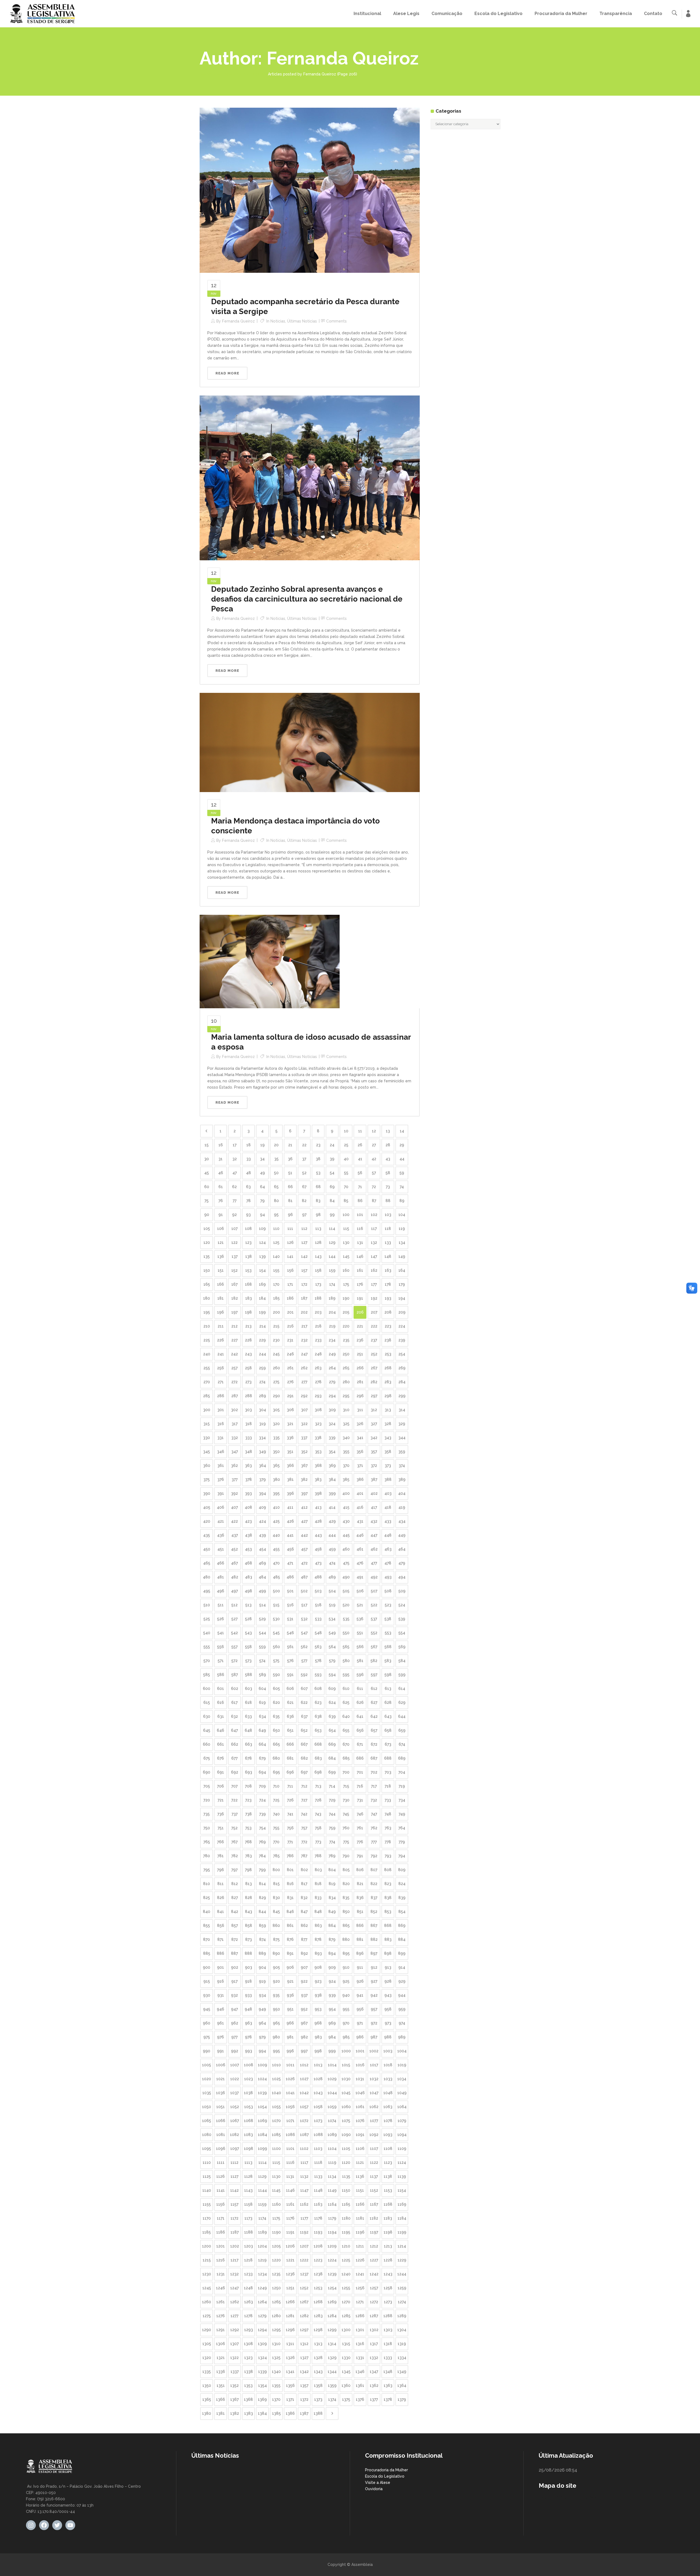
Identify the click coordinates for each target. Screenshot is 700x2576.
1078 (388, 2121)
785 (276, 1856)
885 (207, 1953)
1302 (374, 2330)
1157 (234, 2204)
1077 (374, 2121)
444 (332, 1535)
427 (304, 1521)
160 (346, 1270)
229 (262, 1340)
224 (402, 1326)
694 (262, 1772)
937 (304, 1995)
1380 (207, 2413)
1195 (346, 2232)
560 (276, 1647)
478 (388, 1563)
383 (318, 1479)
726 (290, 1800)
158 (318, 1270)
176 (360, 1284)
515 (276, 1605)
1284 (332, 2316)
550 (346, 1633)
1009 (262, 2065)
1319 (402, 2344)
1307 (234, 2344)
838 (388, 1898)
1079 (402, 2121)
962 (235, 2023)
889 (262, 1953)
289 (262, 1396)
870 (207, 1939)
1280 (276, 2316)
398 (318, 1493)
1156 (221, 2204)
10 (346, 1131)
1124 (402, 2162)
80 (276, 1201)
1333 (388, 2358)
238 (388, 1340)
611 (360, 1689)
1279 (262, 2316)
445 (346, 1535)
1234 (262, 2274)
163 (388, 1270)
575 (276, 1661)
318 (249, 1424)
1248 (248, 2288)
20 (276, 1145)
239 (402, 1340)
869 (402, 1926)
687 (374, 1758)
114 (332, 1229)
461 (360, 1549)
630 (207, 1716)
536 (360, 1619)
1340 (276, 2372)
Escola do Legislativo (385, 2476)
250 (346, 1354)
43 (388, 1159)
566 (360, 1647)
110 (276, 1229)
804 (332, 1870)
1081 (221, 2135)
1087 (304, 2135)
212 (234, 1326)
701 (360, 1772)
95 (276, 1215)
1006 (221, 2065)
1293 (249, 2330)
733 (388, 1800)
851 (360, 1912)
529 (262, 1619)
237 (374, 1340)
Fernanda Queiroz (238, 321)
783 (249, 1856)
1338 (249, 2372)
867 (374, 1926)
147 (374, 1256)
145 (346, 1256)
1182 (374, 2218)
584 (402, 1661)
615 (207, 1702)
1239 (332, 2274)
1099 (262, 2149)
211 (221, 1326)
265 (346, 1368)
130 (346, 1242)
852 (374, 1912)
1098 (249, 2149)
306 (290, 1410)
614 (402, 1689)
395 (276, 1493)
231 (290, 1340)
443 (318, 1535)
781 (221, 1856)
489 (332, 1577)
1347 (374, 2372)
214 (262, 1326)
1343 (318, 2372)
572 (234, 1661)
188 (318, 1298)
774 (332, 1842)
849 (332, 1912)
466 (221, 1563)
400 (346, 1493)
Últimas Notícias (302, 321)
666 (290, 1744)
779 (402, 1842)
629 (402, 1702)
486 (290, 1577)
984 (332, 2037)
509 (402, 1591)
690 (207, 1772)
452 (234, 1549)
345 (207, 1452)
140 (276, 1256)
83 (318, 1201)
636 (290, 1716)
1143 (248, 2190)
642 (374, 1716)
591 (290, 1675)
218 (318, 1326)
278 (318, 1382)
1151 (360, 2190)
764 (402, 1828)
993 (249, 2051)
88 (388, 1201)
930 (207, 1995)
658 (388, 1730)
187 (304, 1298)
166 (221, 1284)
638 (318, 1716)
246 (290, 1354)
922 (304, 1981)
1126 (221, 2176)
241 (221, 1354)
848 (318, 1912)
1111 (221, 2162)
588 (249, 1675)
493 (388, 1577)
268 (388, 1368)
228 (248, 1340)
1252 (304, 2288)
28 (388, 1145)
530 (276, 1619)
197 (234, 1312)
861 (290, 1926)
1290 (207, 2330)
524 (402, 1605)
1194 (332, 2232)
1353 (248, 2385)
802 (304, 1870)
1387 (304, 2413)
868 (388, 1926)
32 (235, 1159)
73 (388, 1187)
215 (276, 1326)
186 (290, 1298)
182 (235, 1298)
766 (221, 1842)
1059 (332, 2107)
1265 (276, 2302)
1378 (388, 2399)
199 (262, 1312)
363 (248, 1466)
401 (360, 1493)
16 (221, 1145)
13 (388, 1131)
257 (234, 1368)
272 (234, 1382)
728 (318, 1800)
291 (290, 1396)
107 (234, 1229)
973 (388, 2023)
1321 (221, 2358)
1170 (207, 2218)
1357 (304, 2385)
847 (304, 1912)
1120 (346, 2162)
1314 (332, 2344)
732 (374, 1800)
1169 (402, 2204)
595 (346, 1675)
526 (221, 1619)
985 (346, 2037)
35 (276, 1159)
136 (221, 1256)
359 (402, 1452)
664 (262, 1744)
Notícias (278, 321)
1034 (402, 2079)
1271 (360, 2302)
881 (360, 1939)
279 (332, 1382)
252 (374, 1354)
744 (332, 1814)
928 (388, 1981)
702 (374, 1772)
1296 (290, 2330)
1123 (388, 2162)
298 (388, 1396)
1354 (262, 2385)
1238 (318, 2274)
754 (262, 1828)
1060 (346, 2107)
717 (374, 1786)
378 (249, 1479)
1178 (318, 2218)
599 (402, 1675)
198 (248, 1312)
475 (346, 1563)
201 (290, 1312)
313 (388, 1410)
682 (304, 1758)
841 (221, 1912)
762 (374, 1828)
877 (304, 1939)
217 (304, 1326)
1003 (388, 2051)
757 (304, 1828)
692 (235, 1772)
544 (262, 1633)
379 (262, 1479)
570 (207, 1661)
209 (402, 1312)
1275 (207, 2316)
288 (249, 1396)
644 (402, 1716)
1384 (262, 2413)
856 (221, 1926)
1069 (262, 2121)
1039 (262, 2093)
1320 (207, 2358)
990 (207, 2051)
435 (207, 1535)
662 (235, 1744)
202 (304, 1312)
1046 (360, 2093)
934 (262, 1995)
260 (276, 1368)
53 (318, 1173)
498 (248, 1591)
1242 (374, 2274)
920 (276, 1981)
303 (248, 1410)
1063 (388, 2107)
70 (346, 1187)
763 (388, 1828)
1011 (290, 2065)
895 (346, 1953)
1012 (304, 2065)
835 (346, 1898)
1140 (207, 2190)
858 (249, 1926)
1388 (318, 2413)
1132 (304, 2176)
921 (290, 1981)
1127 (234, 2176)
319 (262, 1424)
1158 (248, 2204)
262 (304, 1368)
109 (262, 1229)
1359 (332, 2385)
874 (262, 1939)
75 (207, 1201)
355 (346, 1452)
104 (402, 1215)
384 (332, 1479)
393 (248, 1493)
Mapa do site (558, 2486)
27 (374, 1145)
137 (235, 1256)
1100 (276, 2149)
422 (234, 1521)
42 (374, 1159)
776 (360, 1842)
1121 (360, 2162)
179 (402, 1284)
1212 (374, 2246)
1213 (388, 2246)
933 (248, 1995)
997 (304, 2051)
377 (235, 1479)
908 (318, 1967)
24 (332, 1145)
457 (304, 1549)
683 (318, 1758)
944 (402, 1995)
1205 (276, 2246)
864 (332, 1926)
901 (221, 1967)
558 (248, 1647)
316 (221, 1424)
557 (234, 1647)
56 (360, 1173)
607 (304, 1689)
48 (249, 1173)
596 (360, 1675)
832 (304, 1898)
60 (207, 1187)
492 (374, 1577)
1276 (221, 2316)
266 (360, 1368)
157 (304, 1270)
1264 (262, 2302)
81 (290, 1201)
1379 (402, 2399)
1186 (221, 2232)
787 (304, 1856)
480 (207, 1577)
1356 (290, 2385)
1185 (207, 2232)
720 (207, 1800)
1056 (290, 2107)
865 (346, 1926)
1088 (318, 2135)
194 (402, 1298)
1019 (402, 2065)
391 (221, 1493)
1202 (235, 2246)
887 (234, 1953)
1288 (388, 2316)
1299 (332, 2330)
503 (318, 1591)
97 (304, 1215)
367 (304, 1466)
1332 (374, 2358)
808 (388, 1870)
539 (402, 1619)
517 (304, 1605)
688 (388, 1758)
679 (262, 1758)
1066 (221, 2121)
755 (276, 1828)
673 (388, 1744)
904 (262, 1967)
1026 (290, 2079)
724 (262, 1800)
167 (234, 1284)
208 (388, 1312)
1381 (221, 2413)
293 (318, 1396)
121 (221, 1242)
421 (221, 1521)
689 (402, 1758)
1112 (234, 2162)
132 (374, 1242)
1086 (290, 2135)
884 (402, 1939)
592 (304, 1675)
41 (360, 1159)
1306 (221, 2344)
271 (221, 1382)
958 (388, 2009)
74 (402, 1187)
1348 (388, 2372)
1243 (388, 2274)
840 (207, 1912)
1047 (374, 2093)
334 (262, 1438)
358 (388, 1452)
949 (262, 2009)
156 (290, 1270)
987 (374, 2037)
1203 (249, 2246)
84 (332, 1201)
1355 (276, 2385)
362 (234, 1466)
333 (249, 1438)
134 (402, 1242)
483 (249, 1577)
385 (346, 1479)
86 (360, 1201)
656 (360, 1730)
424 (262, 1521)
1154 (402, 2190)
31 (221, 1159)
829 (262, 1898)
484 (262, 1577)
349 (262, 1452)
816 (290, 1884)
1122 (374, 2162)
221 (360, 1326)
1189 (262, 2232)
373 (388, 1466)
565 (346, 1647)
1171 (221, 2218)
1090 (346, 2135)
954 (332, 2009)
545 (276, 1633)
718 (388, 1786)
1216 (221, 2260)
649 (262, 1730)
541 (221, 1633)
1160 (276, 2204)
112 (304, 1229)
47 (235, 1173)
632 (234, 1716)
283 (388, 1382)
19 (262, 1145)
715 (346, 1786)
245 (276, 1354)
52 (304, 1173)
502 (304, 1591)
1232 (234, 2274)
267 (374, 1368)
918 (248, 1981)
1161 (290, 2204)
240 (207, 1354)
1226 (360, 2260)
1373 (318, 2399)
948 (248, 2009)
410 (276, 1507)
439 (262, 1535)
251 (360, 1354)
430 (346, 1521)
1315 (346, 2344)
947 (234, 2009)
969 (332, 2023)
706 (221, 1786)
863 (318, 1926)
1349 (402, 2372)
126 (290, 1242)
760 (346, 1828)
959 (402, 2009)
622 (304, 1702)
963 (249, 2023)
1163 (318, 2204)
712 (304, 1786)
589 (262, 1675)
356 (360, 1452)
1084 (262, 2135)
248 (318, 1354)
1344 (332, 2372)
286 (221, 1396)
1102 (304, 2149)
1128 (248, 2176)
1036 (221, 2093)
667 (304, 1744)
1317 (374, 2344)
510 (207, 1605)
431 (360, 1521)
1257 (374, 2288)
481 (221, 1577)
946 (221, 2009)
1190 (276, 2232)
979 (262, 2037)
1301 (360, 2330)
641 (360, 1716)
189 (332, 1298)
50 (276, 1173)
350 (276, 1452)
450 (207, 1549)
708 (248, 1786)
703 (388, 1772)
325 (346, 1424)
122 (234, 1242)
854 (402, 1912)
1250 (276, 2288)
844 (262, 1912)
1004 (402, 2051)
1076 (360, 2121)
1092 (374, 2135)
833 (318, 1898)
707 (234, 1786)
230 (276, 1340)
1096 (221, 2149)
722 (234, 1800)
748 (388, 1814)
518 (318, 1605)
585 (207, 1675)
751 (221, 1828)
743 (318, 1814)
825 (207, 1898)
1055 (276, 2107)
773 (318, 1842)
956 (360, 2009)
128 (318, 1242)
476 (360, 1563)
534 (332, 1619)
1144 (262, 2190)
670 (346, 1744)
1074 (332, 2121)
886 (221, 1953)
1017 (374, 2065)
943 (388, 1995)
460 (346, 1549)
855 (207, 1926)
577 (304, 1661)
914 (402, 1967)
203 (318, 1312)
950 (276, 2009)
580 (346, 1661)
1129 (262, 2176)
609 (332, 1689)
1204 (262, 2246)
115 (346, 1229)
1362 (374, 2385)
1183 (388, 2218)
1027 (304, 2079)
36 (290, 1159)
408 (248, 1507)
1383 (249, 2413)
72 (374, 1187)
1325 (276, 2358)
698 (318, 1772)
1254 (332, 2288)
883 (388, 1939)
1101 (290, 2149)
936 (290, 1995)
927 (374, 1981)
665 (276, 1744)
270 (207, 1382)
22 (304, 1145)
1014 (332, 2065)
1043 (318, 2093)
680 (276, 1758)
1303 (388, 2330)
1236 (290, 2274)
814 (262, 1884)
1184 (402, 2218)
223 (388, 1326)
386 (360, 1479)
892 (304, 1953)
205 (346, 1312)
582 (374, 1661)
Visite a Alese (378, 2483)
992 (235, 2051)
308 (318, 1410)
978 (248, 2037)
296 (360, 1396)
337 (304, 1438)
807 (374, 1870)
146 (360, 1256)
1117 (304, 2162)
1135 (346, 2176)
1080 (207, 2135)
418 (388, 1507)
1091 (360, 2135)
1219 (262, 2260)
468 (248, 1563)
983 (318, 2037)
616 (221, 1702)
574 (262, 1661)
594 (332, 1675)
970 (346, 2023)
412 (304, 1507)
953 (318, 2009)
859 (262, 1926)
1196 (360, 2232)
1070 (276, 2121)
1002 (374, 2051)
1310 (276, 2344)
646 (221, 1730)
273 (248, 1382)
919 (262, 1981)
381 (290, 1479)
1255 (346, 2288)
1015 (346, 2065)
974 (402, 2023)
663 (249, 1744)
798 (248, 1870)
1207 (304, 2246)
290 (276, 1396)
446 (360, 1535)
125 (276, 1242)
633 (248, 1716)
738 (249, 1814)
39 (332, 1159)
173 (318, 1284)
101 (360, 1215)
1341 (290, 2372)
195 (207, 1312)
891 (290, 1953)
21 (290, 1145)
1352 (234, 2385)
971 (360, 2023)
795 (207, 1870)
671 (360, 1744)
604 (262, 1689)
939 (332, 1995)
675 (207, 1758)
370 (346, 1466)
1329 (332, 2358)
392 (234, 1493)
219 (332, 1326)
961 (221, 2023)
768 (248, 1842)
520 (346, 1605)
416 (360, 1507)
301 (221, 1410)
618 (248, 1702)
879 (332, 1939)
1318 (388, 2344)
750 (207, 1828)
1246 (221, 2288)
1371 (290, 2399)
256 (221, 1368)
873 (249, 1939)
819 (332, 1884)
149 (402, 1256)
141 (290, 1256)
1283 (318, 2316)
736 (221, 1814)
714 (332, 1786)
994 (262, 2051)
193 (388, 1298)
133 (388, 1242)
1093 (388, 2135)
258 (248, 1368)
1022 (235, 2079)
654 (332, 1730)
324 (332, 1424)
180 (207, 1298)
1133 (318, 2176)
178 (388, 1284)
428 (318, 1521)
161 (360, 1270)
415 (346, 1507)
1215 (207, 2260)
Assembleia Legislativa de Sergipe (232, 74)
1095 (207, 2149)
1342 (304, 2372)
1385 (276, 2413)
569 (402, 1647)
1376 (360, 2399)
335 (276, 1438)
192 (374, 1298)
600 (207, 1689)
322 (304, 1424)
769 (262, 1842)
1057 (304, 2107)
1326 (290, 2358)
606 (290, 1689)
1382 (235, 2413)
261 (290, 1368)
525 (207, 1619)
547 (304, 1633)
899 (402, 1953)
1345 (346, 2372)
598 (388, 1675)
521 (360, 1605)
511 (221, 1605)
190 (346, 1298)
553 (388, 1633)
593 (318, 1675)
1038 (248, 2093)
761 (360, 1828)
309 (332, 1410)
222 (374, 1326)
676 (221, 1758)
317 (235, 1424)
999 (332, 2051)
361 (221, 1466)
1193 (318, 2232)
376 (221, 1479)
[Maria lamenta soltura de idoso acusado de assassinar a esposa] (270, 961)
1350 (207, 2385)
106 (221, 1229)
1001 (360, 2051)
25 (346, 1145)
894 (332, 1953)
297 (374, 1396)
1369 (262, 2399)
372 (374, 1466)
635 (276, 1716)
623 (318, 1702)
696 (290, 1772)
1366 (221, 2399)
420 (207, 1521)
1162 (304, 2204)
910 (346, 1967)
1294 (262, 2330)
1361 (360, 2385)
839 (402, 1898)
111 (290, 1229)
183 (249, 1298)
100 (346, 1215)
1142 (234, 2190)
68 (318, 1187)
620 (276, 1702)
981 (290, 2037)
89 (402, 1201)
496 (221, 1591)
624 (332, 1702)
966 (290, 2023)
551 (360, 1633)
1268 (318, 2302)
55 (346, 1173)
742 (304, 1814)
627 (374, 1702)
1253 (318, 2288)
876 (290, 1939)
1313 (318, 2344)
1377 (374, 2399)
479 (402, 1563)
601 (221, 1689)
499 (262, 1591)
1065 (207, 2121)
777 (374, 1842)
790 (346, 1856)
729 (332, 1800)
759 (332, 1828)
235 (346, 1340)
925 (346, 1981)
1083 (248, 2135)
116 (360, 1229)
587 (235, 1675)
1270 (346, 2302)
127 (304, 1242)
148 (388, 1256)
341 (360, 1438)
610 (346, 1689)
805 (346, 1870)
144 (332, 1256)
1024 (262, 2079)
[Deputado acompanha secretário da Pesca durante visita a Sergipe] (310, 190)
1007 (235, 2065)
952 (304, 2009)
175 (346, 1284)
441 (290, 1535)
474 (332, 1563)
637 (304, 1716)
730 (346, 1800)
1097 (235, 2149)
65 (276, 1187)
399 (332, 1493)
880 (346, 1939)
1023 (249, 2079)
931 (221, 1995)
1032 (374, 2079)
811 (221, 1884)
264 (332, 1368)
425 (276, 1521)
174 (332, 1284)
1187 (235, 2232)
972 (374, 2023)
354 (332, 1452)
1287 (374, 2316)
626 (360, 1702)
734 (402, 1800)
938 (318, 1995)
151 (221, 1270)
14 (402, 1131)
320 (276, 1424)
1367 (234, 2399)
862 (304, 1926)
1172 (234, 2218)
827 (235, 1898)
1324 (262, 2358)
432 (374, 1521)
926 (360, 1981)
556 (221, 1647)
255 (207, 1368)
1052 (235, 2107)
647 (234, 1730)
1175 (276, 2218)
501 (290, 1591)
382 (304, 1479)
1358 (318, 2385)
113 (318, 1229)
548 (318, 1633)
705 (207, 1786)
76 (221, 1201)
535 (346, 1619)
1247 (234, 2288)
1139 (402, 2176)
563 (318, 1647)
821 (360, 1884)
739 (262, 1814)
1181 (360, 2218)
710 (276, 1786)
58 (388, 1173)
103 (388, 1215)
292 (304, 1396)
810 (207, 1884)
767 (234, 1842)
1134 (332, 2176)
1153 (388, 2190)
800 (276, 1870)
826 (221, 1898)
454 (262, 1549)
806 (360, 1870)
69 (332, 1187)
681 (290, 1758)
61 (221, 1187)
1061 (360, 2107)
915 (207, 1981)
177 (374, 1284)
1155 (207, 2204)
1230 (207, 2274)
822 (374, 1884)
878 (318, 1939)
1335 (207, 2372)
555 (207, 1647)
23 (318, 1145)
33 (249, 1159)
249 (332, 1354)
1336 (221, 2372)
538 (388, 1619)
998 (318, 2051)
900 (207, 1967)
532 (304, 1619)
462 (374, 1549)
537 (374, 1619)
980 (276, 2037)
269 (402, 1368)
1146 (290, 2190)
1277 (234, 2316)
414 (332, 1507)
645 (207, 1730)
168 (248, 1284)
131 (360, 1242)
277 (304, 1382)
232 (304, 1340)
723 (248, 1800)
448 (388, 1535)
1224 (332, 2260)
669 (332, 1744)
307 (304, 1410)
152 (234, 1270)
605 (276, 1689)
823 (388, 1884)
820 (346, 1884)
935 (276, 1995)
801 (290, 1870)
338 (318, 1438)
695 (276, 1772)
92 (234, 1215)
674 (402, 1744)
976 (221, 2037)
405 (207, 1507)
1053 (249, 2107)
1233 (248, 2274)
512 (234, 1605)
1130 (276, 2176)
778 (388, 1842)
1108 (388, 2149)
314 (402, 1410)
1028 (318, 2079)
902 (235, 1967)
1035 (207, 2093)
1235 (276, 2274)
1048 (388, 2093)
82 (304, 1201)
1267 (304, 2302)
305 (276, 1410)
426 (290, 1521)
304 (262, 1410)
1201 (221, 2246)
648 (248, 1730)
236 (360, 1340)
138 (249, 1256)
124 (262, 1242)
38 (318, 1159)
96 (290, 1215)
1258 (388, 2288)
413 (318, 1507)
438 (249, 1535)
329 (402, 1424)
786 (290, 1856)
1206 (290, 2246)
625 (346, 1702)
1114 (262, 2162)
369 (332, 1466)
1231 (221, 2274)
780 (207, 1856)
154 (262, 1270)
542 (234, 1633)
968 (318, 2023)
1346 (360, 2372)
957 (374, 2009)
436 (221, 1535)
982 (304, 2037)
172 (304, 1284)
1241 (360, 2274)
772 (304, 1842)
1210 (346, 2246)
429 (332, 1521)
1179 (332, 2218)
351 (290, 1452)
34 (262, 1159)
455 (276, 1549)
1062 (374, 2107)
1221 (290, 2260)
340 (346, 1438)
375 (207, 1479)
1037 (234, 2093)
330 (207, 1438)
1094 (402, 2135)
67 (304, 1187)
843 (249, 1912)
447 (374, 1535)
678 (248, 1758)
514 (262, 1605)
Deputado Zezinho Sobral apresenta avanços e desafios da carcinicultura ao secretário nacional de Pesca (307, 599)
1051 (221, 2107)
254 (402, 1354)
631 (221, 1716)
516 (290, 1605)
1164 (332, 2204)
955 (346, 2009)
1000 (346, 2051)
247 (304, 1354)
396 (290, 1493)
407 (234, 1507)
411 (290, 1507)
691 (221, 1772)
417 (374, 1507)
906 (290, 1967)
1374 (332, 2399)
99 (332, 1215)
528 (248, 1619)
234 (332, 1340)
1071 (290, 2121)
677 (234, 1758)
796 (221, 1870)
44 (402, 1159)
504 (332, 1591)
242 (234, 1354)
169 (262, 1284)
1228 (388, 2260)
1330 (346, 2358)
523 (388, 1605)
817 (304, 1884)
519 (332, 1605)
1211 (360, 2246)
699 (332, 1772)
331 (221, 1438)
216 (290, 1326)
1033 (388, 2079)
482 (235, 1577)
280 (346, 1382)
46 (221, 1173)
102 (374, 1215)
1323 (248, 2358)
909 (332, 1967)
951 (290, 2009)
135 (207, 1256)
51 (290, 1173)
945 (207, 2009)
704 (402, 1772)
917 (234, 1981)
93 (248, 1215)
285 (207, 1396)
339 (332, 1438)
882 (374, 1939)
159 (332, 1270)
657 (374, 1730)
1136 (360, 2176)
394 (262, 1493)
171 (290, 1284)
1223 (318, 2260)
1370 (276, 2399)
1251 (290, 2288)
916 (221, 1981)
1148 (318, 2190)
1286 (360, 2316)
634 (262, 1716)
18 (249, 1145)
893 (318, 1953)
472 (304, 1563)
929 (402, 1981)
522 (374, 1605)
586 (221, 1675)
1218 (248, 2260)
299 (402, 1396)
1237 (304, 2274)
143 (318, 1256)
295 (346, 1396)
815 (276, 1884)
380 (276, 1479)
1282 (304, 2316)
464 (402, 1549)
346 (221, 1452)
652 (304, 1730)
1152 (374, 2190)
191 (360, 1298)
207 (374, 1312)
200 (276, 1312)
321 (290, 1424)
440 (276, 1535)
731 (360, 1800)
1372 (304, 2399)
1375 (346, 2399)
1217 (234, 2260)
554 (402, 1633)
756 (290, 1828)
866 (360, 1926)
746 (360, 1814)
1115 (276, 2162)
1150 (346, 2190)
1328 (318, 2358)
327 (374, 1424)
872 (235, 1939)
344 (402, 1438)
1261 (221, 2302)
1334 (402, 2358)
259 (262, 1368)
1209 (332, 2246)
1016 (360, 2065)
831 (290, 1898)
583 (388, 1661)
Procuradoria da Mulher (387, 2470)
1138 (388, 2176)
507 (374, 1591)
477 (374, 1563)
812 (235, 1884)
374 (402, 1466)
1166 (360, 2204)
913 (388, 1967)
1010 (276, 2065)
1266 (290, 2302)
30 (207, 1159)
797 (234, 1870)
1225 (346, 2260)
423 (248, 1521)
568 (388, 1647)
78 (249, 1201)
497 (234, 1591)
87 (374, 1201)
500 (276, 1591)
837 (374, 1898)
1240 (346, 2274)
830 (276, 1898)
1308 (248, 2344)
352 (304, 1452)
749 (402, 1814)
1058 (318, 2107)
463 (388, 1549)
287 (235, 1396)
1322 (234, 2358)
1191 (290, 2232)
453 (248, 1549)
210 (207, 1326)
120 (207, 1242)
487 (304, 1577)
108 (248, 1229)
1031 (360, 2079)
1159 (262, 2204)
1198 (388, 2232)
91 (221, 1215)
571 (221, 1661)
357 (374, 1452)
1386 (290, 2413)
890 (276, 1953)
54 (332, 1173)
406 (221, 1507)
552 (374, 1633)
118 (388, 1229)
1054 (262, 2107)
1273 (388, 2302)
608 (318, 1689)
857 (235, 1926)
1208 (318, 2246)
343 (388, 1438)
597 (374, 1675)
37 (304, 1159)
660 (207, 1744)
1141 (221, 2190)
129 (332, 1242)
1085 (276, 2135)
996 (290, 2051)
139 (262, 1256)
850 (346, 1912)
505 (346, 1591)
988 (388, 2037)
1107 (374, 2149)
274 (262, 1382)
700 (346, 1772)
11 (360, 1131)
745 (346, 1814)
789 (332, 1856)
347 (235, 1452)
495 (207, 1591)
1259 (402, 2288)
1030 (346, 2079)
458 (318, 1549)
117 (374, 1229)
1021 (221, 2079)
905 (276, 1967)
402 (374, 1493)
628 (388, 1702)
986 (360, 2037)
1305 (207, 2344)
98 (318, 1215)
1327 (304, 2358)
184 (262, 1298)
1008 (249, 2065)
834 (332, 1898)
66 (290, 1187)
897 (374, 1953)
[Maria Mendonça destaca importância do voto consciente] (310, 742)
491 (360, 1577)
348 (249, 1452)
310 (346, 1410)
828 (249, 1898)
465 (207, 1563)
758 (318, 1828)
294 (332, 1396)
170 (276, 1284)
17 (235, 1145)
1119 (332, 2162)
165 (207, 1284)
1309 (262, 2344)
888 (248, 1953)
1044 (332, 2093)
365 (276, 1466)
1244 (402, 2274)
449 (402, 1535)
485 (276, 1577)
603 (249, 1689)
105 (207, 1229)
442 (304, 1535)
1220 (276, 2260)
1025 (276, 2079)
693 (249, 1772)
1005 (207, 2065)
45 (207, 1173)
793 (388, 1856)
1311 (290, 2344)
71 (360, 1187)
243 (248, 1354)
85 (346, 1201)
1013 (318, 2065)
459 (332, 1549)
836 (360, 1898)
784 (262, 1856)
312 (374, 1410)
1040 (276, 2093)
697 (304, 1772)
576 (290, 1661)
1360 (346, 2385)
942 (374, 1995)
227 (234, 1340)
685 (346, 1758)
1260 (207, 2302)
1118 (318, 2162)
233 (318, 1340)
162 (374, 1270)
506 (360, 1591)
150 (207, 1270)
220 (346, 1326)
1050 (207, 2107)
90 (207, 1215)
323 (318, 1424)
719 (402, 1786)
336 (290, 1438)
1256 (360, 2288)
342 (374, 1438)
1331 (360, 2358)
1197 (374, 2232)
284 (402, 1382)
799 (262, 1870)
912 (374, 1967)
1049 (402, 2093)
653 (318, 1730)
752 (234, 1828)
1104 (332, 2149)
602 (235, 1689)
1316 (360, 2344)
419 (402, 1507)
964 (262, 2023)
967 (304, 2023)
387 (374, 1479)
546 (290, 1633)
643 (388, 1716)
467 (234, 1563)
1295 (276, 2330)
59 (402, 1173)
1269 (332, 2302)
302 (234, 1410)
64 (262, 1187)
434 (402, 1521)
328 (388, 1424)
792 (374, 1856)
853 (388, 1912)
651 (290, 1730)
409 (262, 1507)
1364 (402, 2385)
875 (276, 1939)
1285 (346, 2316)
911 (360, 1967)
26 (360, 1145)
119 (402, 1229)
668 (318, 1744)
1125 (207, 2176)
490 (346, 1577)
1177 (304, 2218)
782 (235, 1856)
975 (207, 2037)
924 (332, 1981)
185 (276, 1298)
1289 (402, 2316)
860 (276, 1926)
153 (248, 1270)
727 (304, 1800)
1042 (304, 2093)
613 (388, 1689)
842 (235, 1912)
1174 (262, 2218)
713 (318, 1786)
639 (332, 1716)
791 (360, 1856)
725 (276, 1800)
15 (207, 1145)
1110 (207, 2162)
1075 (346, 2121)
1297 (304, 2330)
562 (304, 1647)
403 (388, 1493)
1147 (304, 2190)
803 (318, 1870)
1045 (346, 2093)
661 (221, 1744)
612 (374, 1689)
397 (304, 1493)
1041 (290, 2093)
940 (346, 1995)
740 (276, 1814)
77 (235, 1201)
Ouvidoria (374, 2489)
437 (235, 1535)
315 (207, 1424)
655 (346, 1730)
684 (332, 1758)
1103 (318, 2149)
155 (276, 1270)
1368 (248, 2399)
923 (318, 1981)
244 (262, 1354)
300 (207, 1410)
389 (402, 1479)
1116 (290, 2162)
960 (207, 2023)
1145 (276, 2190)
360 (207, 1466)
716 (360, 1786)
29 (402, 1145)
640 (346, 1716)
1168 (388, 2204)
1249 (262, 2288)
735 (207, 1814)
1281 (290, 2316)
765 (207, 1842)
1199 (402, 2232)
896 (360, 1953)
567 (374, 1647)
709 (262, 1786)
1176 (290, 2218)
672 (374, 1744)
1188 (249, 2232)
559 (262, 1647)
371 (360, 1466)
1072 (304, 2121)
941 (360, 1995)
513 (248, 1605)
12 (374, 1131)
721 (221, 1800)
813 (249, 1884)
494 (402, 1577)
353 (318, 1452)
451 (221, 1549)
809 (402, 1870)
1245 (207, 2288)
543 (248, 1633)
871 (221, 1939)
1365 (207, 2399)
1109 (402, 2149)
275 (276, 1382)
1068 (249, 2121)
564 (332, 1647)
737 (235, 1814)
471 (290, 1563)
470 (276, 1563)
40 (346, 1159)
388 (388, 1479)
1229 (402, 2260)
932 (234, 1995)
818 (318, 1884)
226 (221, 1340)
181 (221, 1298)
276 (290, 1382)
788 (318, 1856)
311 (360, 1410)
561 (290, 1647)
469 (262, 1563)
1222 (304, 2260)
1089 (332, 2135)
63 (248, 1187)
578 (318, 1661)
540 (207, 1633)
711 (290, 1786)
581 (360, 1661)
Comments (336, 321)
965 (276, 2023)
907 (304, 1967)
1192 (304, 2232)
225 (207, 1340)
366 (290, 1466)
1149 (332, 2190)
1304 (402, 2330)
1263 (249, 2302)
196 (221, 1312)
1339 (262, 2372)
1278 (248, 2316)
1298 (318, 2330)
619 (262, 1702)
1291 (221, 2330)
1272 (374, 2302)
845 (276, 1912)
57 (374, 1173)
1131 (290, 2176)
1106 (360, 2149)
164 (402, 1270)
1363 (388, 2385)
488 (318, 1577)
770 (276, 1842)
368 (318, 1466)
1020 (207, 2079)
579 (332, 1661)
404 (402, 1493)
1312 (304, 2344)
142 (304, 1256)
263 (318, 1368)
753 (248, 1828)
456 (290, 1549)
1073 (318, 2121)
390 (207, 1493)
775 (346, 1842)
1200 (207, 2246)
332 (235, 1438)
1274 (402, 2302)
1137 (374, 2176)
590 (276, 1675)
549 (332, 1633)
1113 (248, 2162)
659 (402, 1730)
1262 (235, 2302)
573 (248, 1661)
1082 (234, 2135)
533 (318, 1619)
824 (402, 1884)
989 (402, 2037)
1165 (346, 2204)
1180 (346, 2218)
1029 (332, 2079)
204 (332, 1312)
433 (388, 1521)
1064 (402, 2107)
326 (360, 1424)
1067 (235, 2121)
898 (388, 1953)
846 (290, 1912)
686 (360, 1758)
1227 (374, 2260)
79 (262, 1201)
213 (248, 1326)
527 (234, 1619)
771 (290, 1842)
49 (262, 1173)
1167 (374, 2204)
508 (388, 1591)
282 (374, 1382)
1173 (248, 2218)
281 (360, 1382)
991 (221, 2051)
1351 (221, 2385)
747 (374, 1814)
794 (402, 1856)
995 (276, 2051)
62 (234, 1187)
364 (262, 1466)
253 (388, 1354)
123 (248, 1242)
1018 (388, 2065)
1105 (346, 2149)
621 (290, 1702)
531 (290, 1619)
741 (290, 1814)
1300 (346, 2330)
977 (234, 2037)
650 (276, 1730)
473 (318, 1563)
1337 (235, 2372)
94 (262, 1215)
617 (234, 1702)
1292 (235, 2330)
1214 (402, 2246)
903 (249, 1967)
